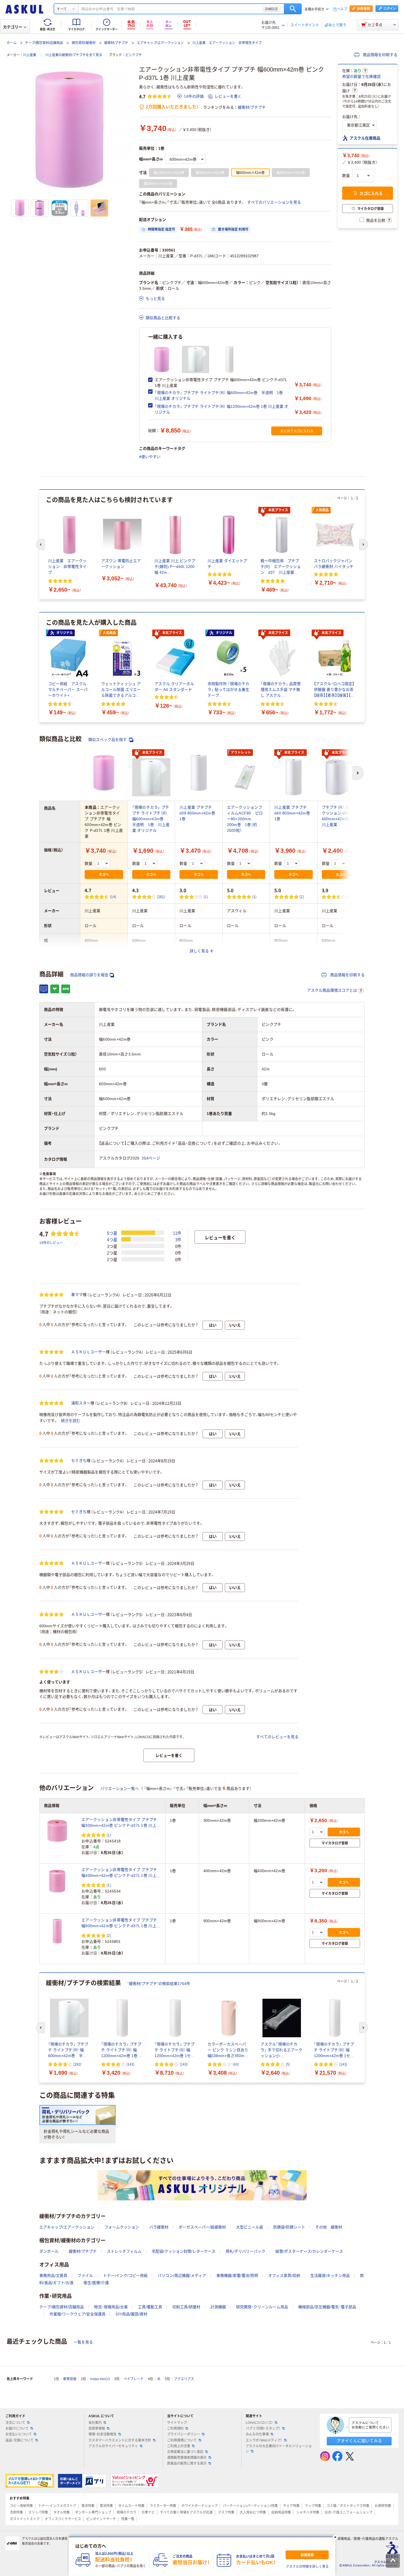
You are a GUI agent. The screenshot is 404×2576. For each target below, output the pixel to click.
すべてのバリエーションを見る (274, 202)
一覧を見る (83, 2342)
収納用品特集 (281, 2512)
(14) (113, 897)
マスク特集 (226, 2512)
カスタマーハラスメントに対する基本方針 (120, 2440)
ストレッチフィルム (124, 2251)
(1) (206, 897)
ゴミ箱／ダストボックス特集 (348, 2506)
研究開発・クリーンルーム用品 (262, 2307)
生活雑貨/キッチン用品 (330, 2276)
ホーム (12, 43)
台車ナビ (148, 2512)
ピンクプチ (134, 55)
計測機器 (218, 2307)
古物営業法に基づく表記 (185, 2452)
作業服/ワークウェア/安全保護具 (78, 2314)
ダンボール (49, 2251)
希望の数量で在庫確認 (361, 76)
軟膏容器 (70, 2379)
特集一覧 (128, 2519)
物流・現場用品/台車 (111, 2307)
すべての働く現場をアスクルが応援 (186, 2512)
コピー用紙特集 (21, 2506)
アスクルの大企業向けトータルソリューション (279, 2449)
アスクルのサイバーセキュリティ (113, 2446)
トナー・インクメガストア (57, 2506)
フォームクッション (122, 2227)
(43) (236, 2064)
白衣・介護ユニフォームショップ (348, 2512)
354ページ (151, 1158)
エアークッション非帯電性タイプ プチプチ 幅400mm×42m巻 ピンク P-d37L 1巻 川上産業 (121, 1873)
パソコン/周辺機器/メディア (182, 2276)
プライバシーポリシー (184, 2434)
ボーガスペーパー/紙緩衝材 (202, 2227)
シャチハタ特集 (308, 2512)
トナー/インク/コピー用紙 (125, 2276)
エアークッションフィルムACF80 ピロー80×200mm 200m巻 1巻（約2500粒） (245, 819)
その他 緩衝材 (329, 2227)
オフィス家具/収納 (284, 2276)
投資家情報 (97, 2429)
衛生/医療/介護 (96, 2283)
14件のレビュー (51, 1242)
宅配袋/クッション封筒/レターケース (184, 2251)
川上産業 (30, 55)
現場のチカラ (126, 2512)
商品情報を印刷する (380, 55)
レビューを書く (228, 96)
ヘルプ (342, 9)
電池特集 (106, 2506)
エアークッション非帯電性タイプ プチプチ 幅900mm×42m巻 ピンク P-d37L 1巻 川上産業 (121, 1923)
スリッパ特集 (38, 2512)
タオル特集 (62, 2512)
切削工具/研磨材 (186, 2307)
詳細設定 (272, 9)
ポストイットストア (25, 2519)
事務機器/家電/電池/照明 (237, 2276)
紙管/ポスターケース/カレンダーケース (309, 2251)
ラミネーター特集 (163, 2506)
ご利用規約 (175, 2429)
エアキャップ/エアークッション (160, 43)
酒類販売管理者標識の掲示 (187, 2458)
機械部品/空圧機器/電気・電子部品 (327, 2307)
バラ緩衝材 (159, 2227)
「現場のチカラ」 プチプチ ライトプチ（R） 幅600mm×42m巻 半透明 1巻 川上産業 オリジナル (151, 819)
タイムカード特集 (131, 2506)
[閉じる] (335, 2537)
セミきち (79, 1461)
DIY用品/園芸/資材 (132, 2314)
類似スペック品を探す (108, 740)
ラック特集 (313, 2506)
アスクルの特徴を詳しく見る (307, 2567)
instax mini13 (100, 2379)
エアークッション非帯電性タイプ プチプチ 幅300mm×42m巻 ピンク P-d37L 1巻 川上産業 (121, 1823)
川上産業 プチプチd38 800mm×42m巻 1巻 (197, 813)
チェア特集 (291, 2506)
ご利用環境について (182, 2440)
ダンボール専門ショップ (93, 2512)
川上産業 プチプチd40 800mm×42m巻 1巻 (292, 813)
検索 (293, 9)
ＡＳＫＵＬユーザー (88, 1352)
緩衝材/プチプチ (116, 43)
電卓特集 (88, 2506)
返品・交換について (20, 2440)
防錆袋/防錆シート (289, 2227)
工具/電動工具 (150, 2307)
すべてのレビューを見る (277, 1737)
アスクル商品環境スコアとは (332, 990)
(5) (288, 2064)
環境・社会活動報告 (103, 2434)
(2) (302, 897)
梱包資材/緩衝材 (84, 43)
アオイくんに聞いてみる (359, 2441)
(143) (130, 2064)
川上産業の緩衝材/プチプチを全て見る (74, 55)
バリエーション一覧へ (120, 1789)
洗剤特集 (16, 2512)
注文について (15, 2423)
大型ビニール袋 (250, 2227)
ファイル (85, 2276)
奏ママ (77, 1295)
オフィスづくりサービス (63, 2519)
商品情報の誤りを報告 (89, 975)
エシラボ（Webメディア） (264, 2440)
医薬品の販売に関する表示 (187, 2463)
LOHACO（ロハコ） (259, 2423)
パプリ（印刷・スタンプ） (263, 2429)
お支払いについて (19, 2434)
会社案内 (95, 2423)
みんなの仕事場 (257, 2434)
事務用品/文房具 (53, 2276)
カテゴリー (13, 27)
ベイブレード (134, 2379)
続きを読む (71, 1421)
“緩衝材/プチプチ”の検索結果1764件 (159, 1984)
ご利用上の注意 (179, 2446)
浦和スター (81, 1403)
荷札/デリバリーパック (245, 2251)
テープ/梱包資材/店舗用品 (44, 43)
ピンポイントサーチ (101, 2519)
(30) (350, 897)
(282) (161, 897)
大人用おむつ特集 (253, 2512)
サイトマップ (177, 2423)
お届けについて (17, 2429)
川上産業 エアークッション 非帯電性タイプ (227, 43)
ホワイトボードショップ (200, 2506)
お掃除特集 (383, 2506)
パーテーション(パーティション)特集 (250, 2506)
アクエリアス (184, 2379)
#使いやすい (150, 457)
